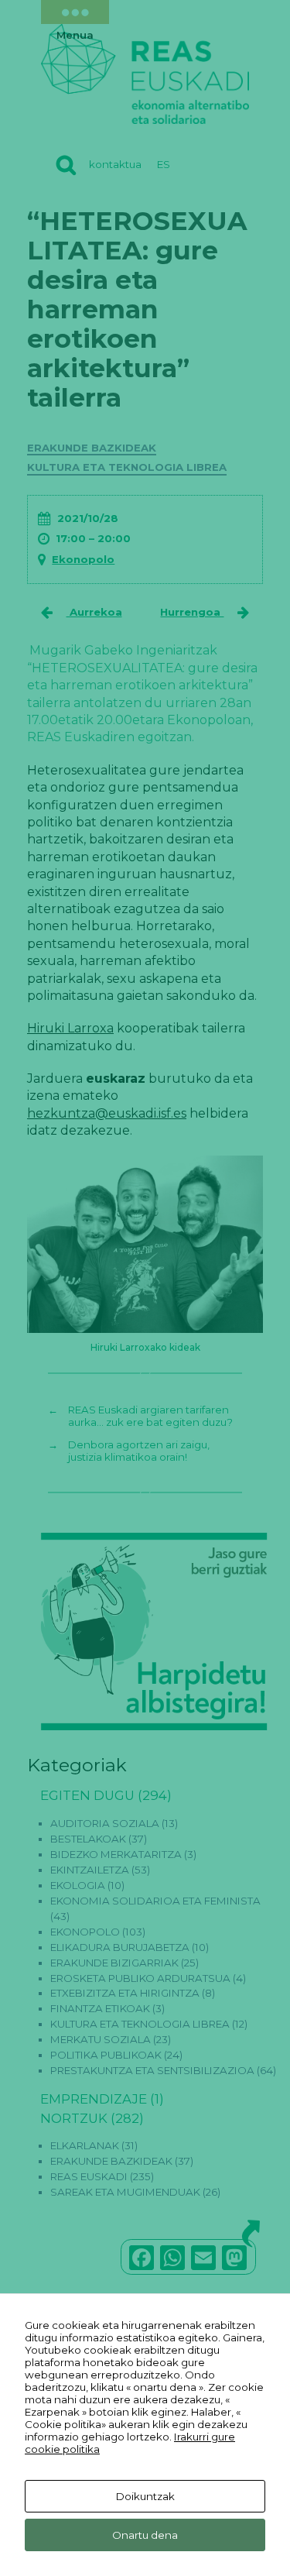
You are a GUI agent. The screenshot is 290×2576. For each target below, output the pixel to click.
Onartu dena (145, 2535)
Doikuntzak (145, 2496)
